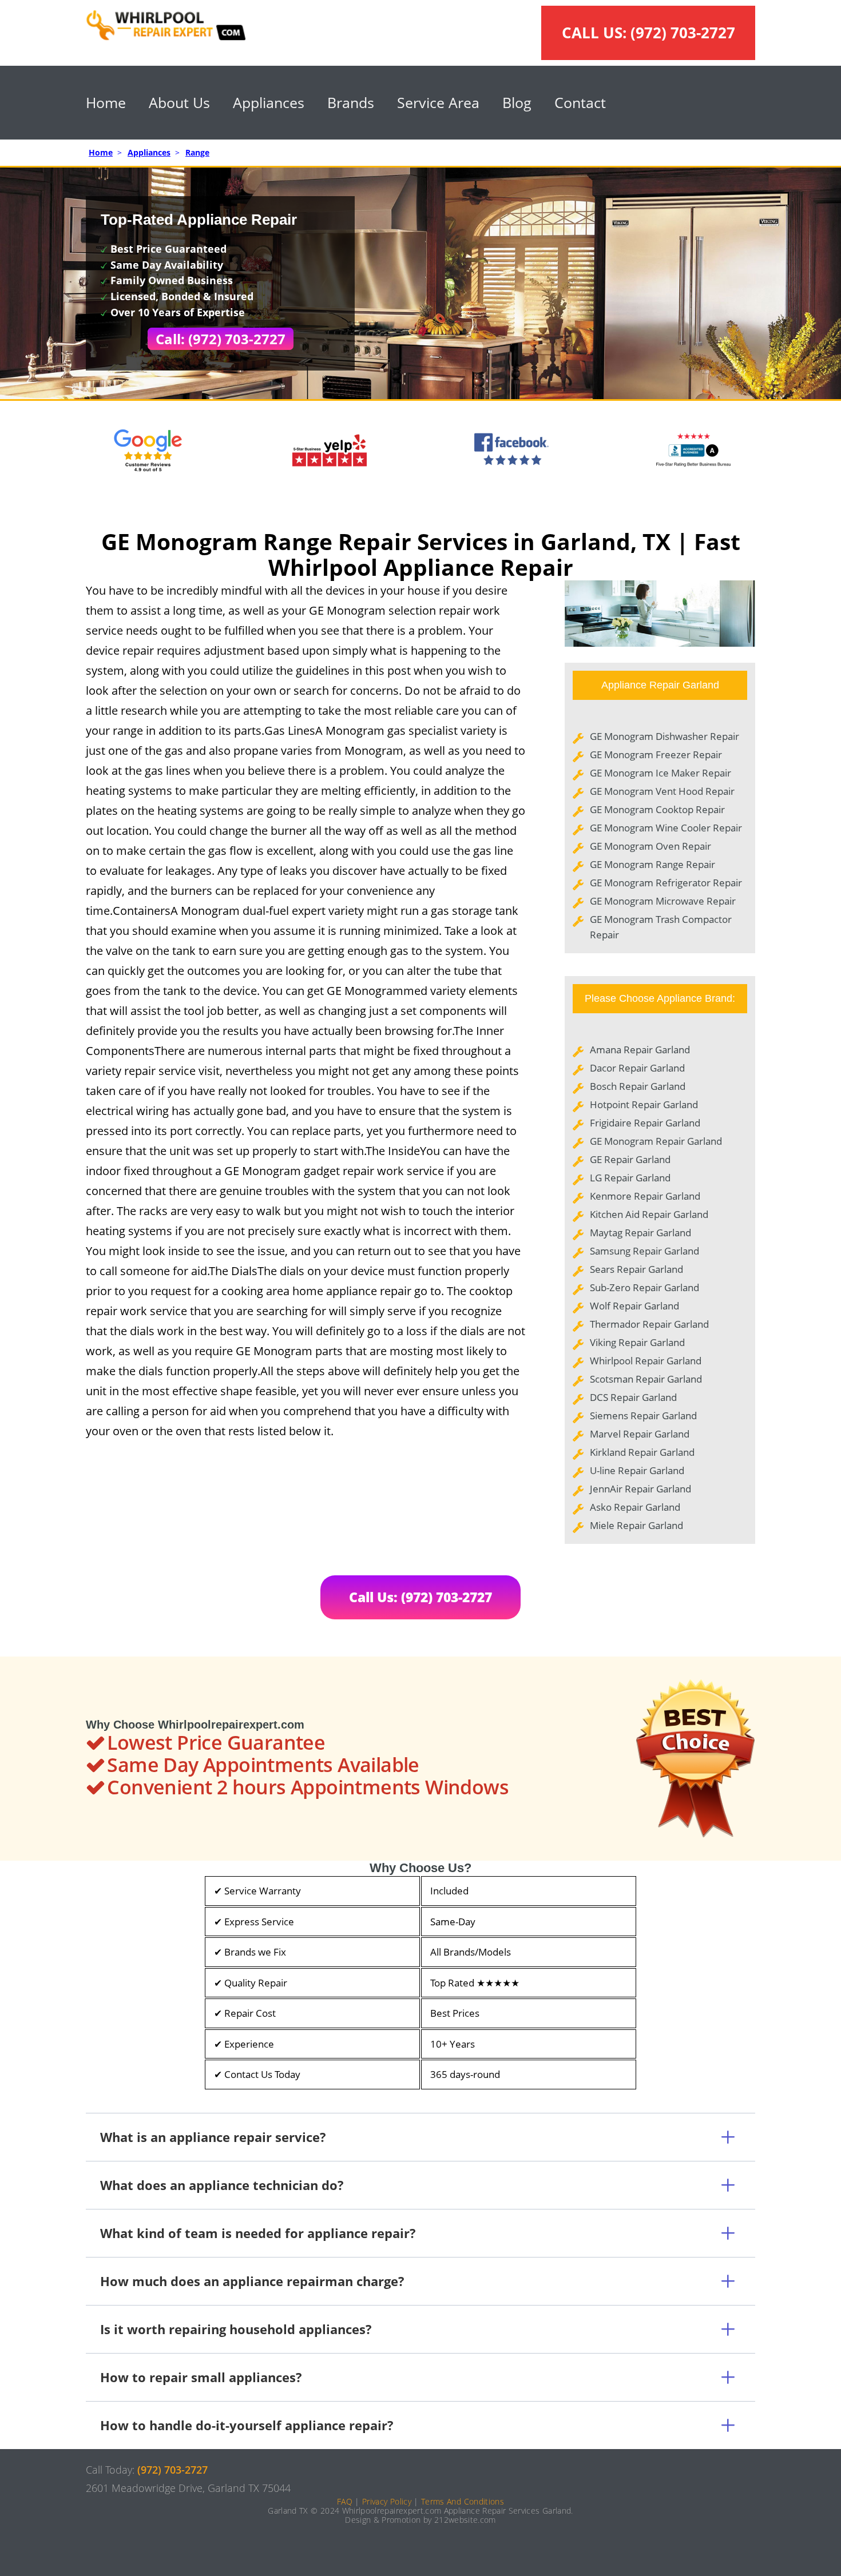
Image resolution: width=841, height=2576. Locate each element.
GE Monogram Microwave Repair (663, 901)
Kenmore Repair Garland (645, 1196)
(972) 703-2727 (683, 33)
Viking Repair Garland (637, 1342)
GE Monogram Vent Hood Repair (662, 791)
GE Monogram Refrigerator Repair (666, 883)
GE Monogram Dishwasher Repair (665, 736)
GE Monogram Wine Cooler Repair (666, 828)
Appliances (269, 102)
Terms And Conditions (463, 2501)
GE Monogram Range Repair (652, 864)
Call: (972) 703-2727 (221, 339)
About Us (179, 102)
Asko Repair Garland (635, 1507)
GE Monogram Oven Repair (650, 846)
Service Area (438, 102)
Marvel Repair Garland (640, 1434)
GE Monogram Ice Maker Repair (660, 773)
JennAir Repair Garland (640, 1489)
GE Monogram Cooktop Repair (657, 809)
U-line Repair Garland (637, 1470)
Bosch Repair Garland (638, 1086)
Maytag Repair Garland (640, 1233)
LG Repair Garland (630, 1178)
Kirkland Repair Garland (642, 1452)
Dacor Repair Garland (637, 1068)
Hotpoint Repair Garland (644, 1104)
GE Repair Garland (630, 1159)
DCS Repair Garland (633, 1397)
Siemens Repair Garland (643, 1416)
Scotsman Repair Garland (646, 1379)
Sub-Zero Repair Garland (644, 1287)
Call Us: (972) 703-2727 (420, 1597)
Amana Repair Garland (640, 1050)
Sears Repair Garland (636, 1269)
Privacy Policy (387, 2501)
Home (106, 102)
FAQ (345, 2501)
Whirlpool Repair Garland (646, 1361)
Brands (351, 102)
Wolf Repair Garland (634, 1306)
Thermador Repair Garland (649, 1324)
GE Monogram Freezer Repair (656, 755)
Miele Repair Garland (636, 1525)
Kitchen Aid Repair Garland (649, 1214)
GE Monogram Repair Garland (656, 1141)
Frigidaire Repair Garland (645, 1123)
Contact (580, 102)
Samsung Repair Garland (644, 1251)
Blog (517, 102)
